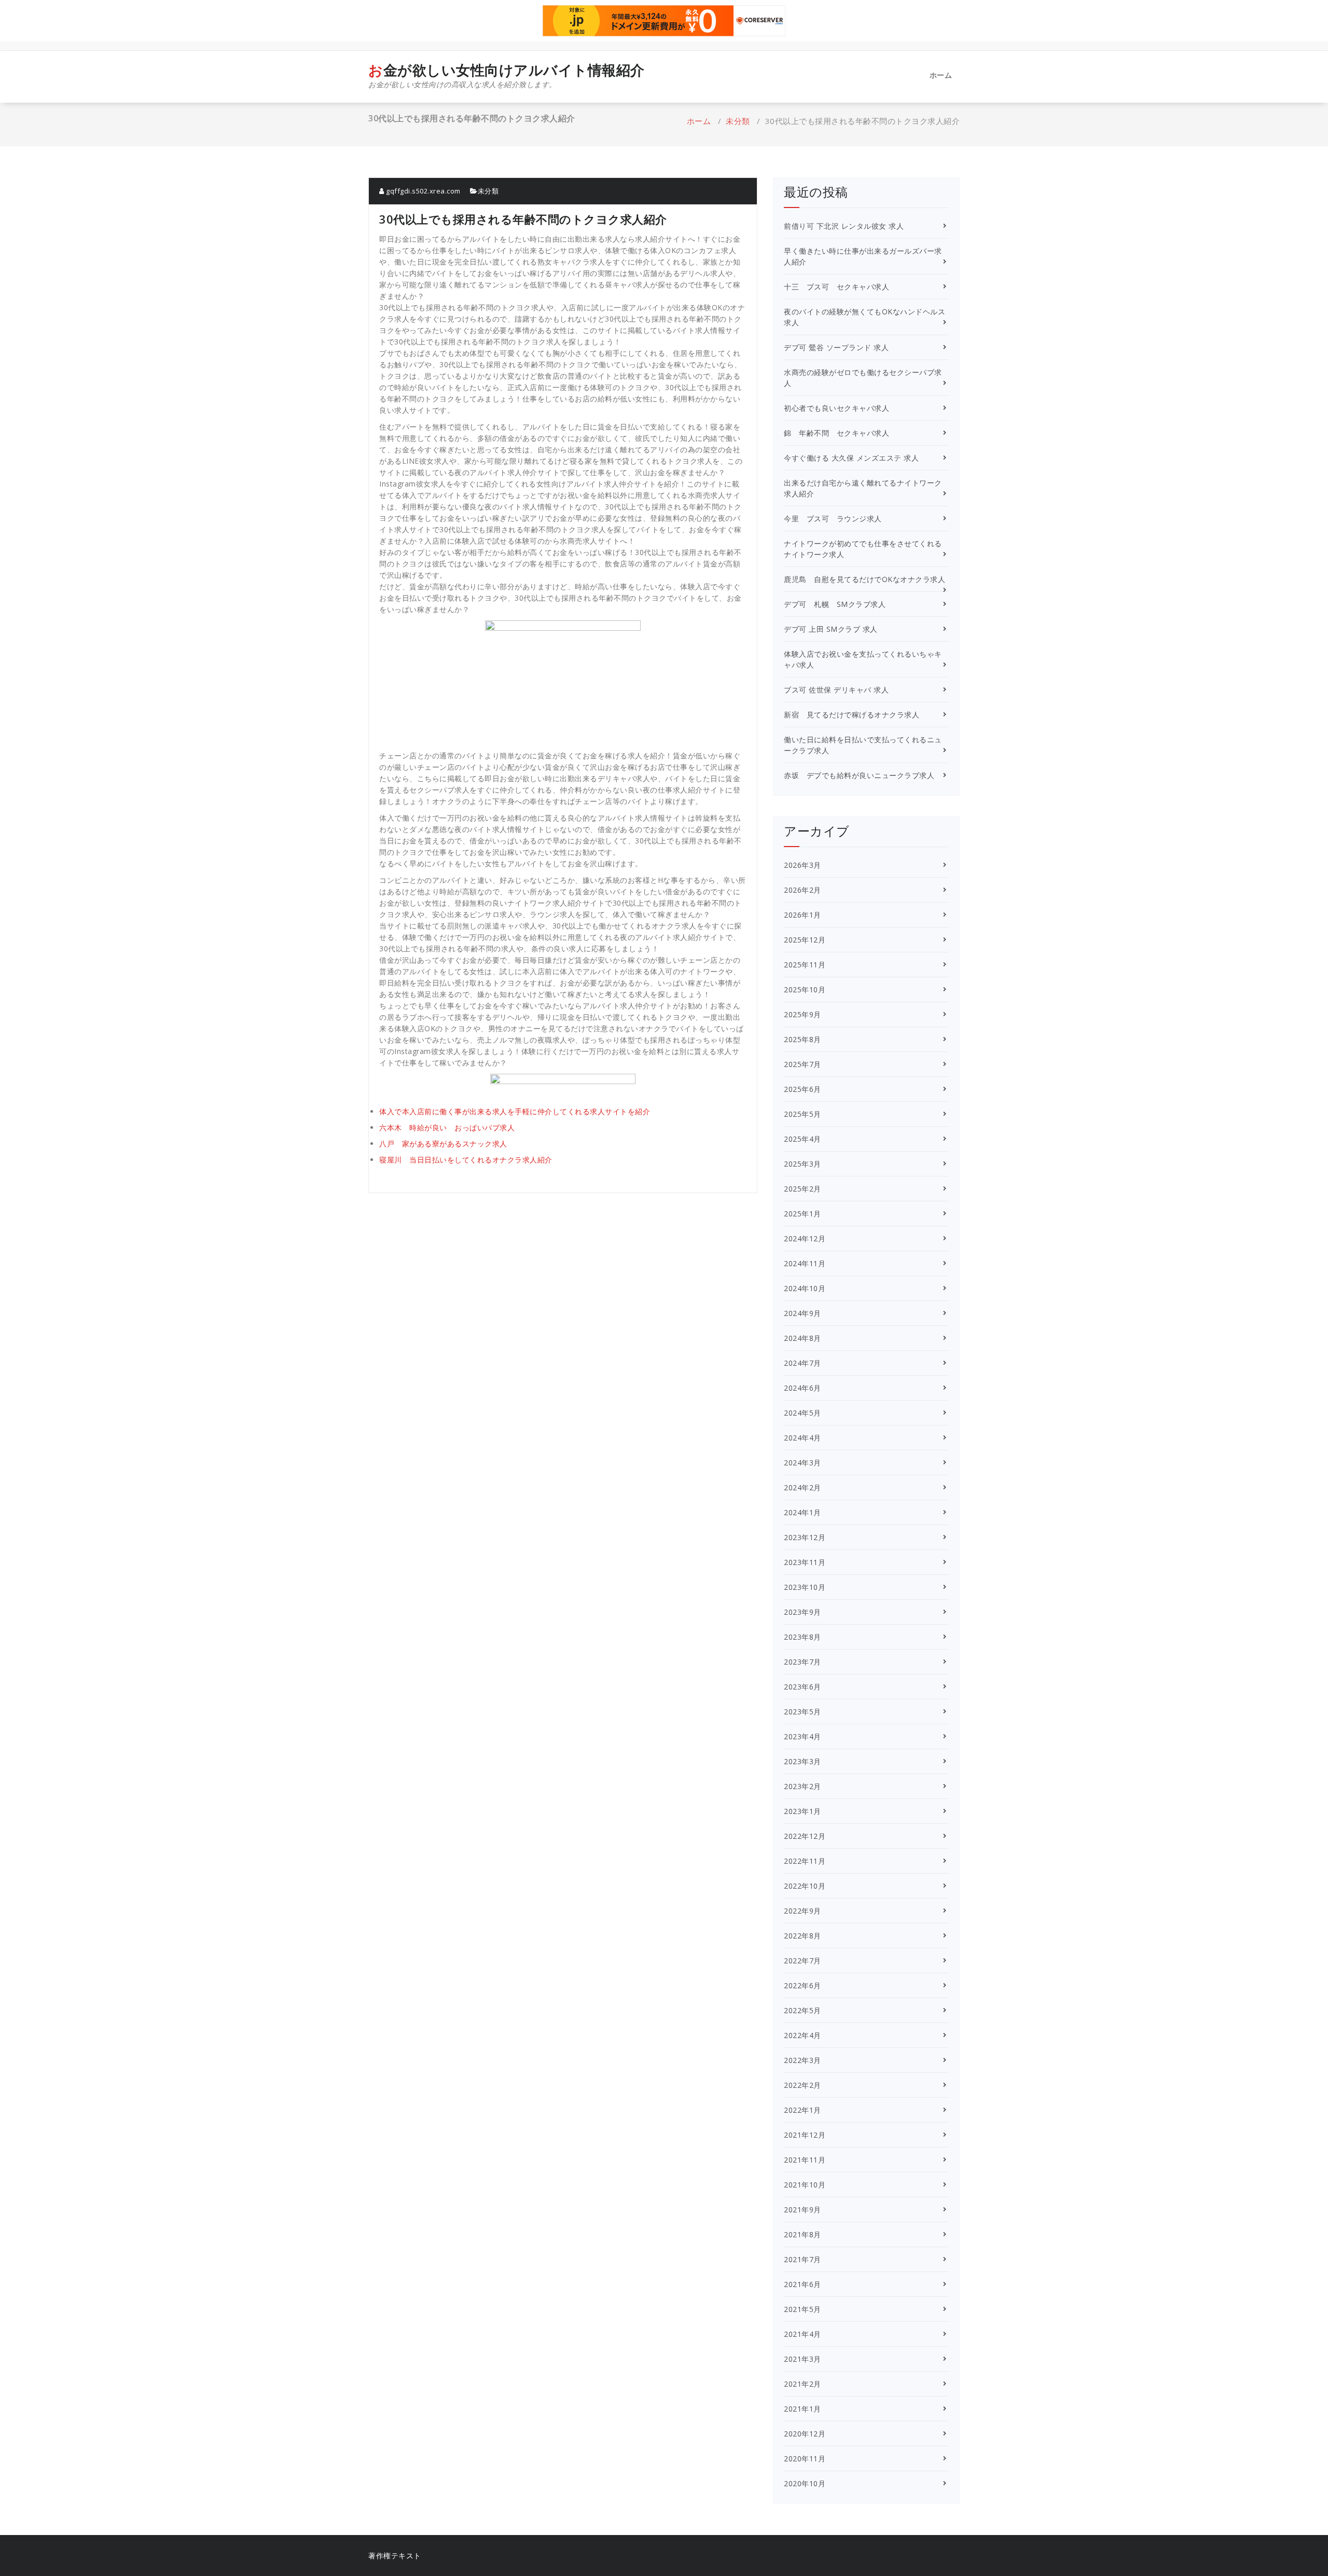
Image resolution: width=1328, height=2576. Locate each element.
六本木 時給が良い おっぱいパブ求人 (447, 1127)
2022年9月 (803, 1911)
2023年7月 (803, 1662)
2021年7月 (803, 2259)
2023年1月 (803, 1811)
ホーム (941, 75)
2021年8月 (803, 2234)
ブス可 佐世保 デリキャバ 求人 (836, 690)
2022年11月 (805, 1861)
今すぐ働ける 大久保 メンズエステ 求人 (851, 458)
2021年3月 (803, 2359)
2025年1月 (803, 1214)
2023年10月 (805, 1587)
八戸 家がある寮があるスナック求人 (443, 1144)
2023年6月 (803, 1687)
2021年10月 (805, 2185)
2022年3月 (803, 2060)
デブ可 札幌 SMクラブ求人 (835, 604)
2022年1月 (803, 2110)
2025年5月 (803, 1114)
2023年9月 (803, 1612)
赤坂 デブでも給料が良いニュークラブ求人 (859, 775)
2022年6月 (803, 1985)
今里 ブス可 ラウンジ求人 (833, 518)
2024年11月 (805, 1263)
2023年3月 (803, 1761)
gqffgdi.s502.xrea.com (423, 191)
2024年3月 (803, 1463)
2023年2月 (803, 1786)
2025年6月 (803, 1089)
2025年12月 (805, 940)
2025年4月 (803, 1139)
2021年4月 (803, 2334)
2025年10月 (805, 989)
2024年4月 (803, 1438)
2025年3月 (803, 1164)
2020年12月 (805, 2434)
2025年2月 (803, 1189)
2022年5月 (803, 2010)
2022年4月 (803, 2035)
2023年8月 (803, 1637)
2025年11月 (805, 965)
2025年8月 (803, 1039)
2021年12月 (805, 2135)
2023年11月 (805, 1562)
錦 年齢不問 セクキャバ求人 (836, 433)
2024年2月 (803, 1487)
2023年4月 (803, 1736)
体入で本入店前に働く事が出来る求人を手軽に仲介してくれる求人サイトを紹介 (515, 1111)
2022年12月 (805, 1836)
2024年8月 (803, 1338)
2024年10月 (805, 1288)
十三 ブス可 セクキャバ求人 (836, 287)
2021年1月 (803, 2409)
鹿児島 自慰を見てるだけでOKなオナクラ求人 (864, 579)
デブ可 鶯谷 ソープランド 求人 (836, 347)
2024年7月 (803, 1363)
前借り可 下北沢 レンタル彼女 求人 (844, 226)
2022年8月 (803, 1936)
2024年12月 (805, 1238)
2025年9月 (803, 1014)
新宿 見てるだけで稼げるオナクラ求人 (852, 715)
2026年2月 (803, 890)
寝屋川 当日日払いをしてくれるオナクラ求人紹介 (466, 1160)
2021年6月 (803, 2284)
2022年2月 (803, 2085)
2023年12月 (805, 1537)
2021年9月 (803, 2210)
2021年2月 (803, 2384)
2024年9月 (803, 1313)
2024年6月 (803, 1388)
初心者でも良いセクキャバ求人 (836, 408)
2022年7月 (803, 1961)
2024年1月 (803, 1512)
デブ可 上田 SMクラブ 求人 (831, 629)
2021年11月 (805, 2160)
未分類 (738, 121)
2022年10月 (805, 1886)
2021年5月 (803, 2309)
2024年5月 (803, 1413)
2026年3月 (803, 865)
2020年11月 (805, 2459)
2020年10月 (805, 2483)
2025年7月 (803, 1064)
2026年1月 (803, 915)
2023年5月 (803, 1712)
